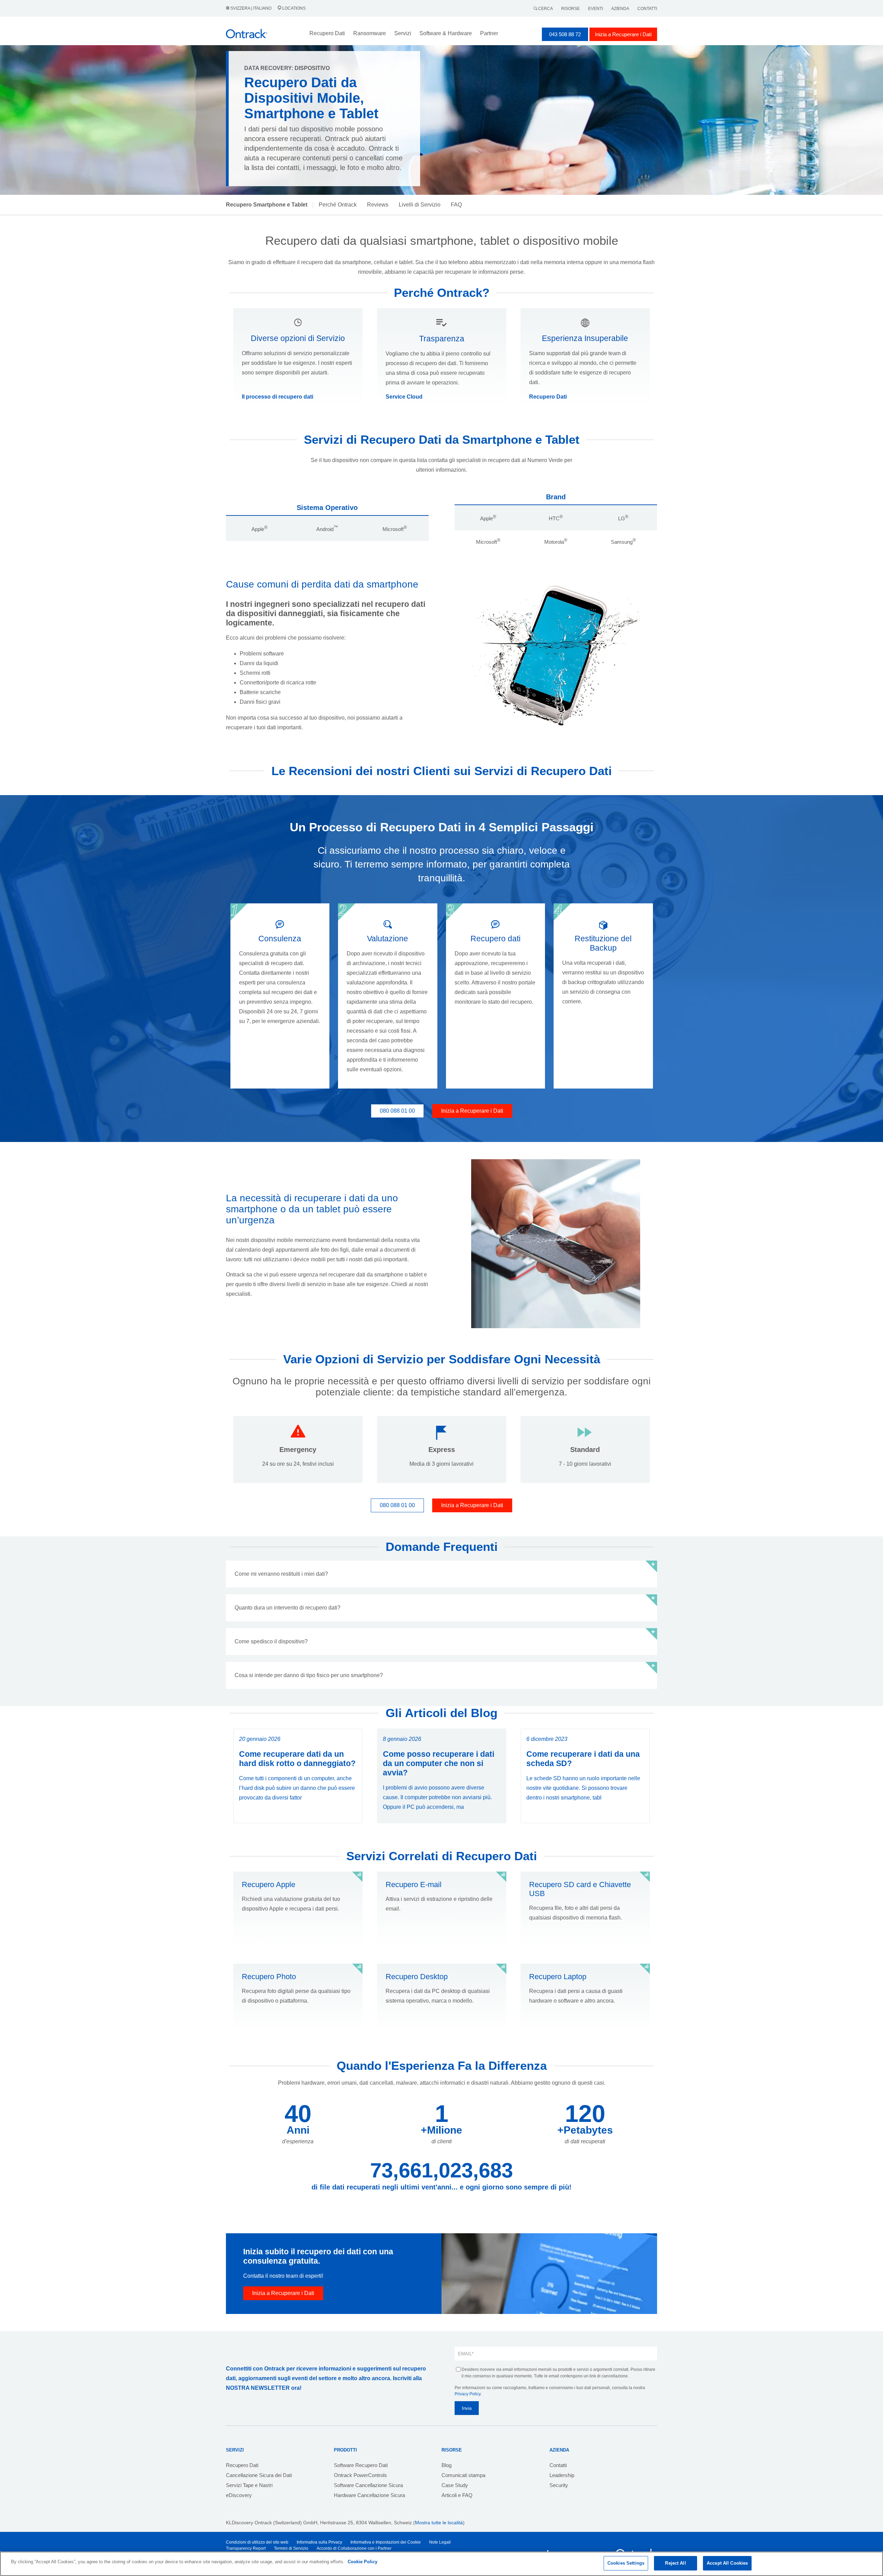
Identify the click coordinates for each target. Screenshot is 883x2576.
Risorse (571, 9)
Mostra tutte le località (439, 2523)
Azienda (620, 9)
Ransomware (370, 33)
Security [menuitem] (559, 2485)
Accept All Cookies (727, 2563)
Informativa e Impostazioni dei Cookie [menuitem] (386, 2542)
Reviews (378, 205)
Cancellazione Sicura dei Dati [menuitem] (259, 2475)
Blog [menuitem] (447, 2465)
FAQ (456, 205)
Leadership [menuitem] (562, 2475)
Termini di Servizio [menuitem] (291, 2548)
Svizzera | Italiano (251, 8)
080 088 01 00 (397, 1111)
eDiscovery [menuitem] (239, 2495)
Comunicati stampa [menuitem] (463, 2475)
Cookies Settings (626, 2563)
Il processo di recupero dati (277, 397)
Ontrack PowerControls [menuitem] (360, 2475)
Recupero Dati (548, 397)
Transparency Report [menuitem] (246, 2548)
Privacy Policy (468, 2394)
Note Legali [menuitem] (440, 2542)
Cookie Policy (363, 2562)
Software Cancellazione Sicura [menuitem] (368, 2485)
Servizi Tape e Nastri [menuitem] (249, 2485)
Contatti (647, 9)
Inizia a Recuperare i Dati (623, 34)
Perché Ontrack (338, 205)
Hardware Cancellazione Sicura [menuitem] (369, 2495)
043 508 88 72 (565, 34)
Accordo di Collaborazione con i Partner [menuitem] (354, 2548)
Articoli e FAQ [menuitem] (457, 2495)
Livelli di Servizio (420, 205)
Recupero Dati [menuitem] (242, 2465)
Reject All (675, 2563)
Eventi (596, 9)
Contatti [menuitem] (558, 2465)
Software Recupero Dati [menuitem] (361, 2465)
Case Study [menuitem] (455, 2485)
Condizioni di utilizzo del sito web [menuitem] (257, 2542)
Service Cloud (404, 397)
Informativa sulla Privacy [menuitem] (319, 2542)
